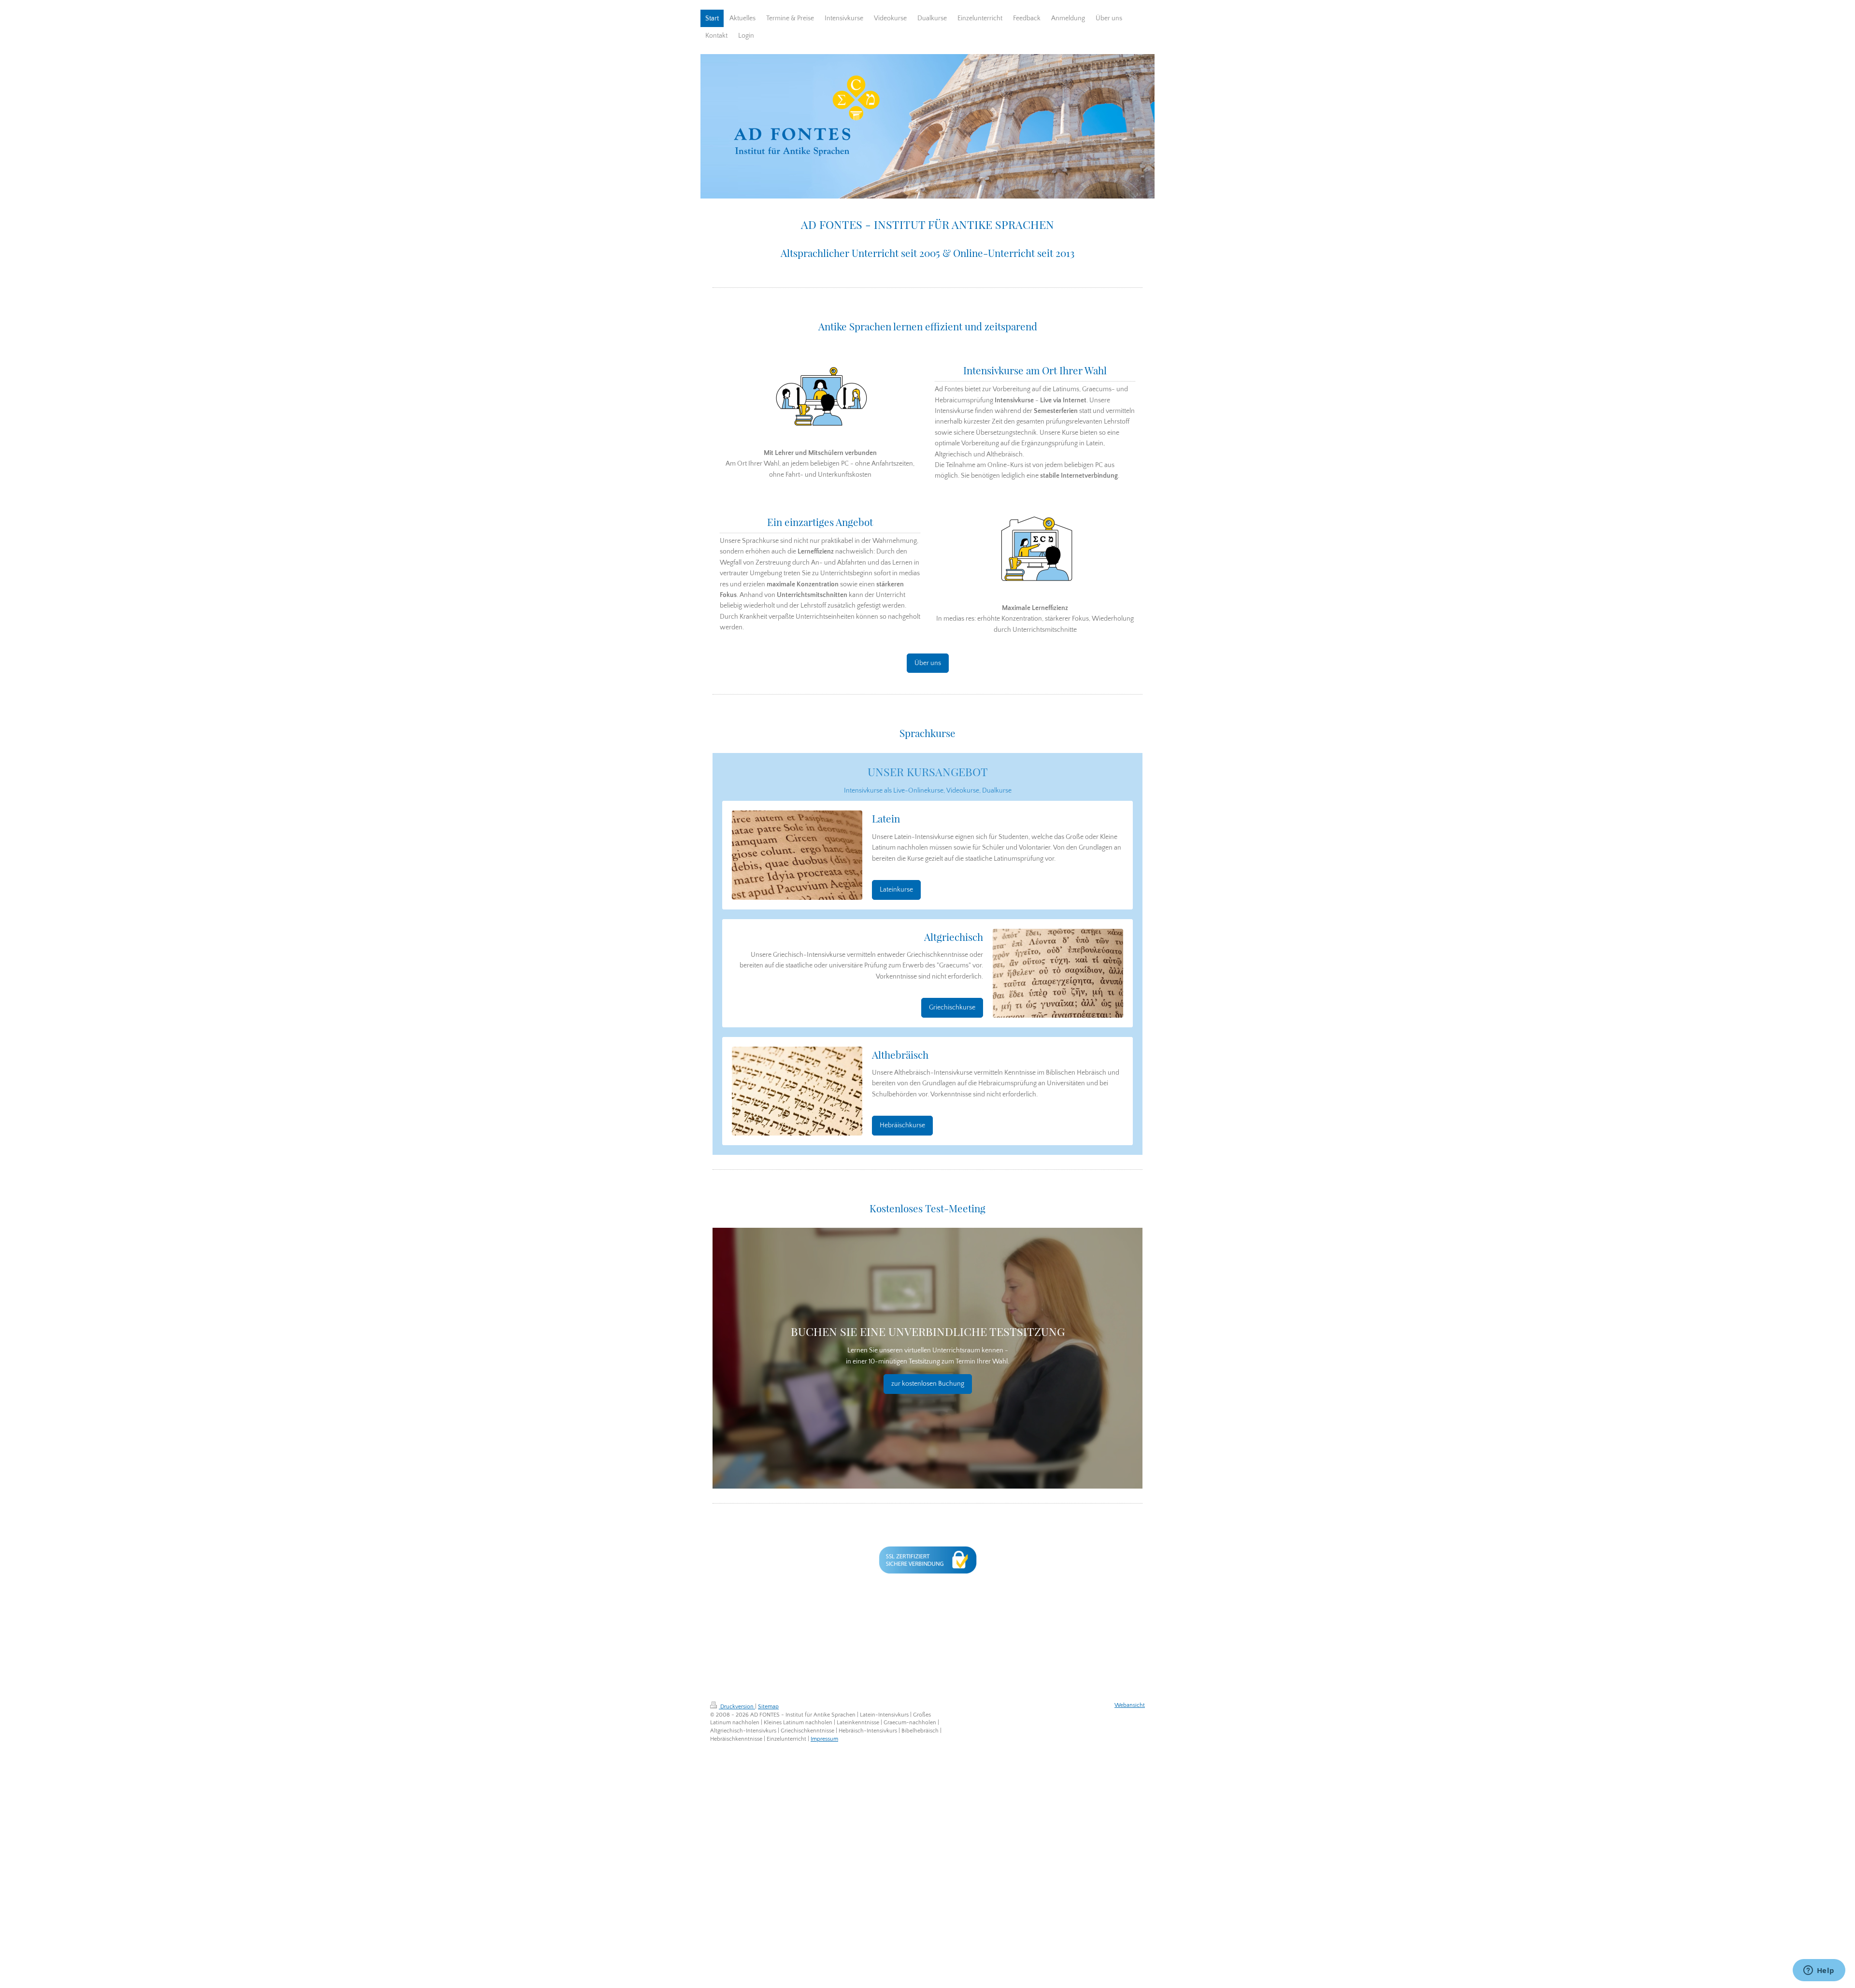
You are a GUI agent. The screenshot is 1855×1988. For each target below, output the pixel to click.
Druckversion (737, 1707)
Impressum (824, 1739)
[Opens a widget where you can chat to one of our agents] (1819, 1971)
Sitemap (768, 1707)
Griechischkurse (952, 1008)
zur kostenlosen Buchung (928, 1384)
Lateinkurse (896, 890)
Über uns (928, 663)
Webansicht (1130, 1705)
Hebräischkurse (902, 1125)
